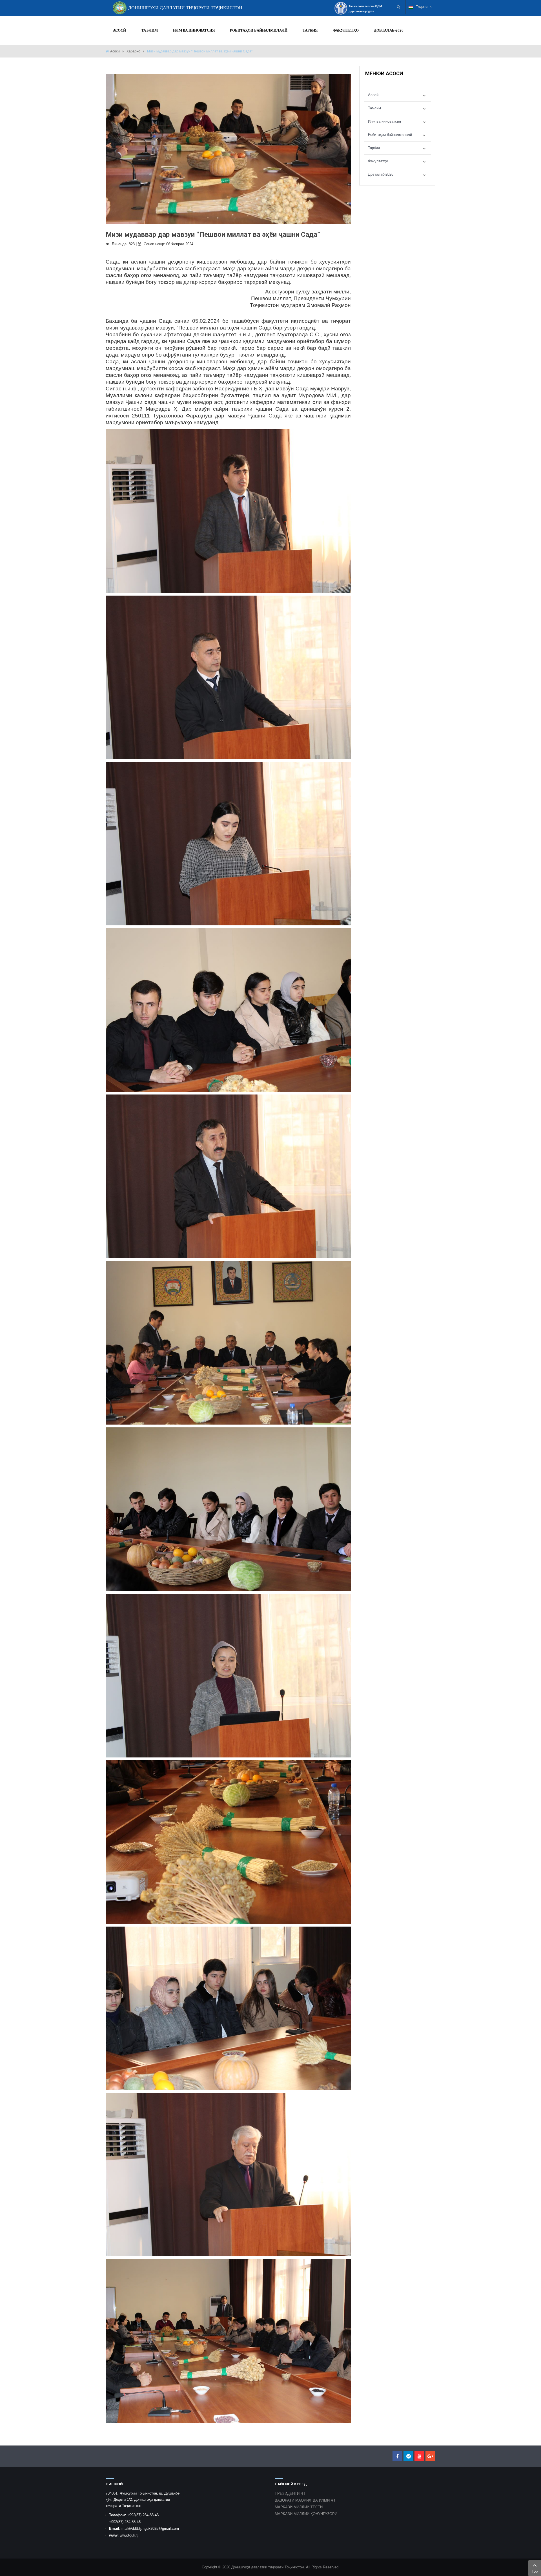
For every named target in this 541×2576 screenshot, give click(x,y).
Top (535, 2571)
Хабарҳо (133, 51)
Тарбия (374, 148)
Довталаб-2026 (381, 174)
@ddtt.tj (135, 2529)
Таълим (374, 108)
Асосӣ (115, 51)
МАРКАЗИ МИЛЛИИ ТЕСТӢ (299, 2507)
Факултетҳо (378, 161)
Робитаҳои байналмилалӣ (390, 135)
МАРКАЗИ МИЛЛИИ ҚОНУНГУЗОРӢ (306, 2514)
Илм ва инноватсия (384, 121)
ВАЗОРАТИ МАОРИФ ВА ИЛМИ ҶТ (305, 2500)
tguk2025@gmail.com (161, 2529)
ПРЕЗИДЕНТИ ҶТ (290, 2494)
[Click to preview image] (228, 149)
